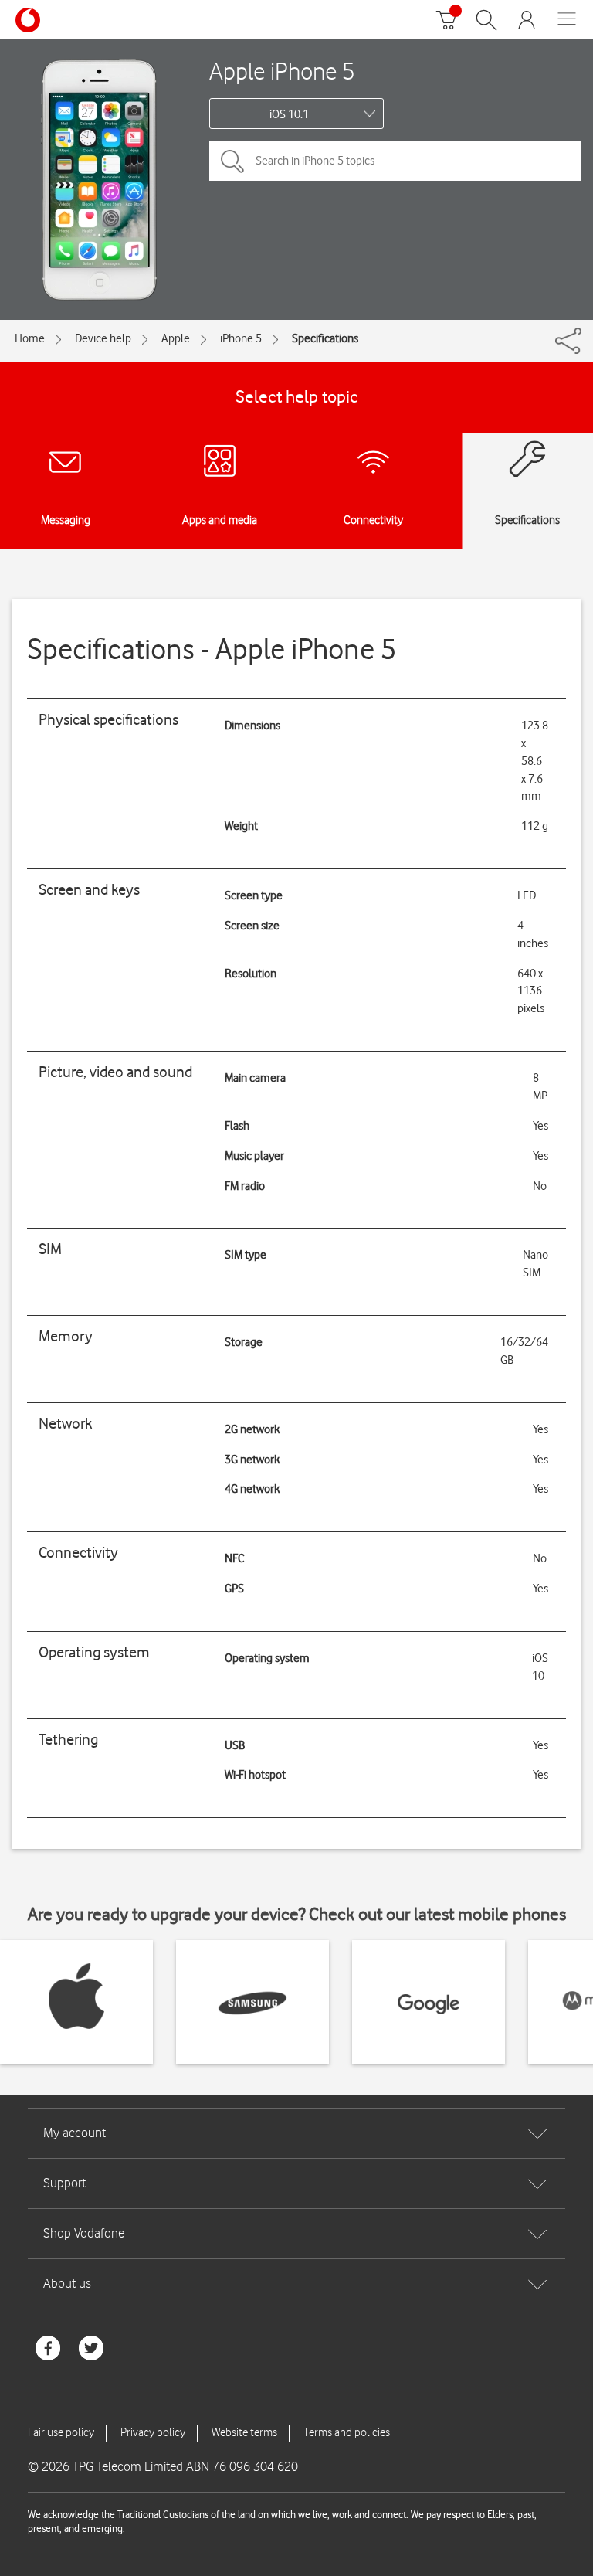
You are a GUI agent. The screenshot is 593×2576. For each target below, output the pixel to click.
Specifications (325, 338)
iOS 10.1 (289, 114)
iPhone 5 (241, 338)
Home (30, 338)
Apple (176, 338)
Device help (103, 338)
